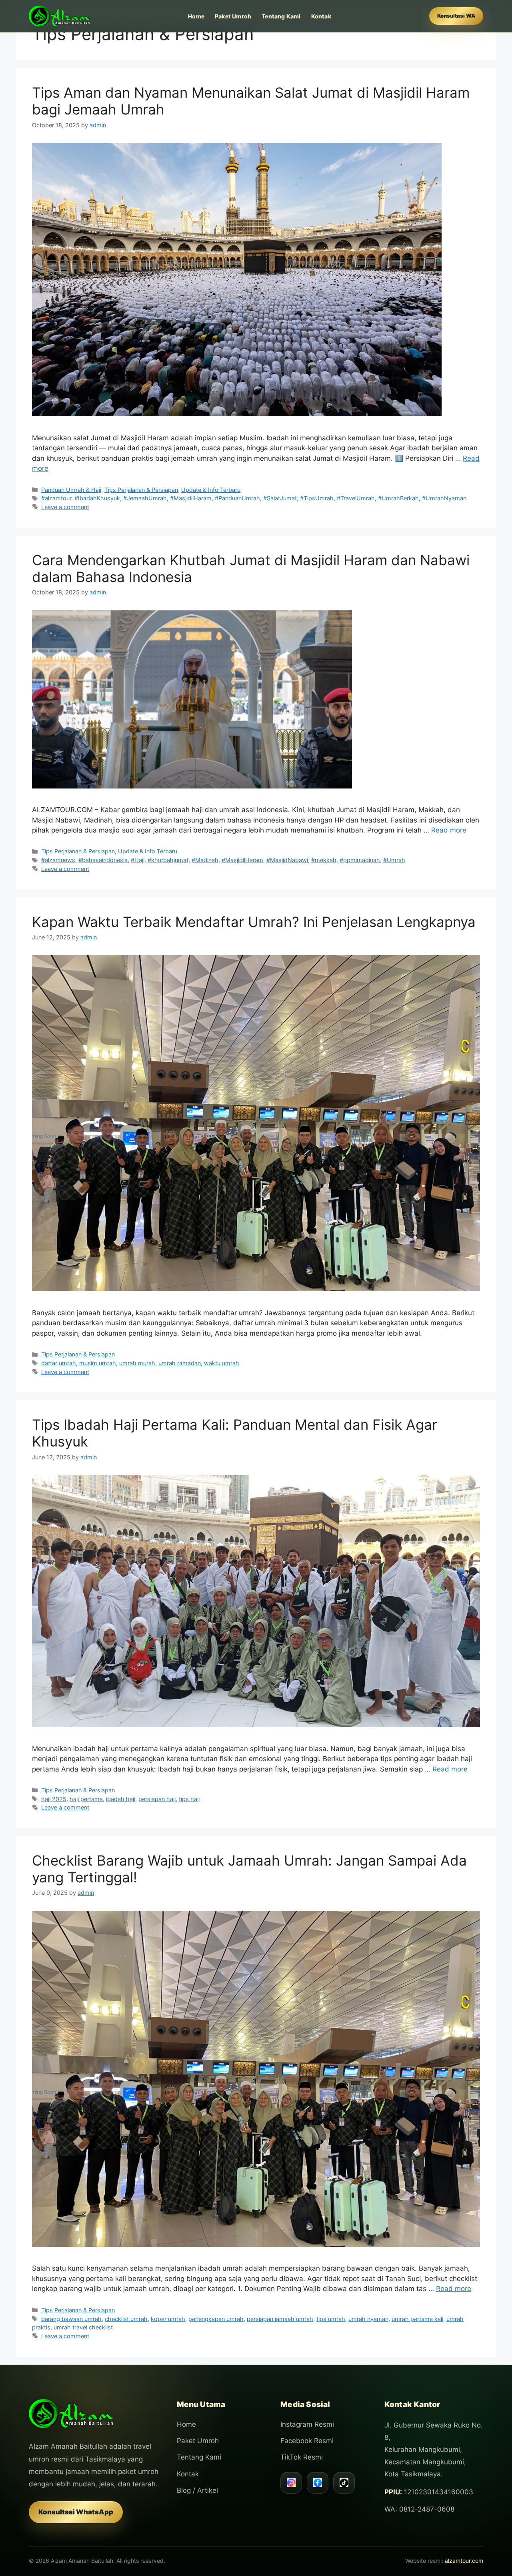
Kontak (321, 16)
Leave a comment (65, 507)
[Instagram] (291, 2483)
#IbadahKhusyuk (97, 498)
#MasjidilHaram (191, 498)
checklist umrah (126, 2319)
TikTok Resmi (302, 2457)
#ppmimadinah (360, 860)
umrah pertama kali (417, 2319)
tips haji (189, 1799)
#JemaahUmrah (145, 498)
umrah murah (137, 1363)
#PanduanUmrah (237, 498)
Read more (449, 830)
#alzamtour (56, 498)
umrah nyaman (368, 2319)
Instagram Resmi (307, 2424)
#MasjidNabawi (287, 860)
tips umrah (331, 2319)
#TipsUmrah (317, 498)
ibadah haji (121, 1799)
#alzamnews (58, 860)
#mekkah (324, 860)
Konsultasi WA (456, 16)
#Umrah (394, 860)
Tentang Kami (281, 16)
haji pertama (86, 1799)
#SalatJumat (280, 498)
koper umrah (168, 2319)
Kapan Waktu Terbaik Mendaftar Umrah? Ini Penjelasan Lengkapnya (254, 922)
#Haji (138, 860)
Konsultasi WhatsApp (76, 2512)
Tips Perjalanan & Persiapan (141, 490)
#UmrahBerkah (398, 498)
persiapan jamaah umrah (280, 2319)
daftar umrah (59, 1363)
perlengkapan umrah (216, 2319)
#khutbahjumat (168, 860)
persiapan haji (157, 1799)
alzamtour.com (464, 2561)
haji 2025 (54, 1799)
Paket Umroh (233, 16)
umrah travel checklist (83, 2327)
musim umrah (98, 1363)
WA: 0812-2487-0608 (419, 2509)
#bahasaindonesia (103, 860)
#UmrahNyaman (444, 498)
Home (196, 16)
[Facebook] (318, 2483)
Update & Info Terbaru (211, 490)
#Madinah (205, 860)
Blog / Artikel (197, 2490)
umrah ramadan (180, 1363)
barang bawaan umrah (71, 2319)
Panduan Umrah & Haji (71, 490)
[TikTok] (344, 2483)
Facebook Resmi (307, 2441)
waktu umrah (222, 1363)
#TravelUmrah (356, 498)
